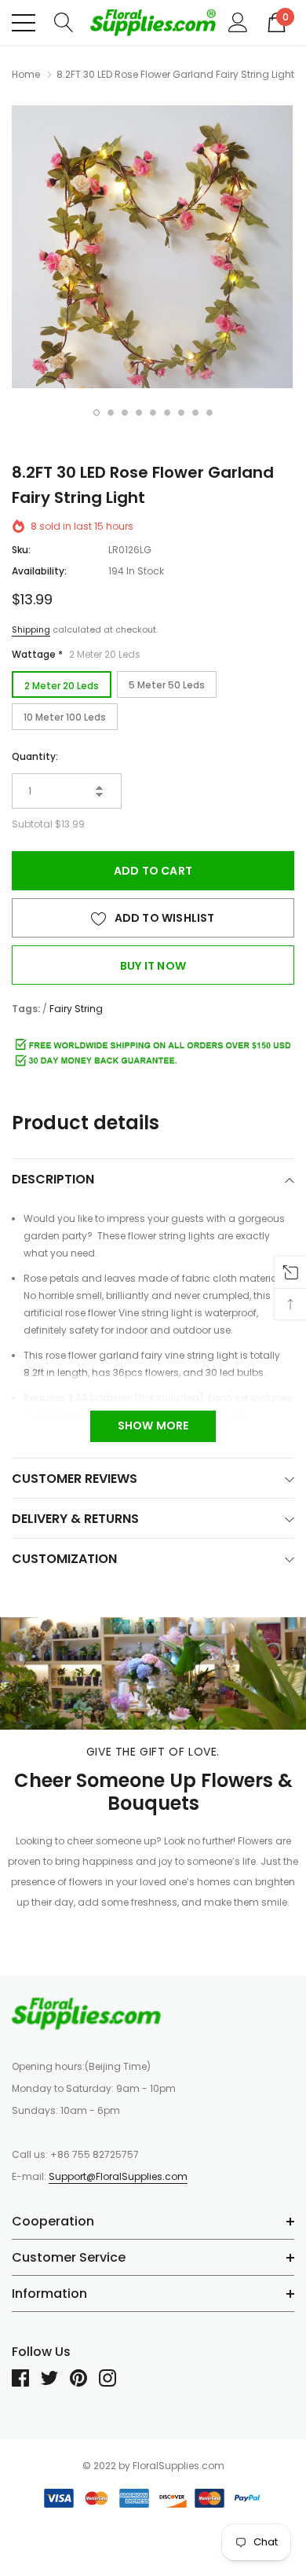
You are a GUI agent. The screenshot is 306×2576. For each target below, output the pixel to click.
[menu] (24, 23)
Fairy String (76, 1009)
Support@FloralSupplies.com (118, 2176)
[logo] (153, 22)
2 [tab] (111, 413)
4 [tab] (139, 413)
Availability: (39, 571)
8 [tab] (195, 413)
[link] (86, 2013)
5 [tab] (153, 413)
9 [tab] (209, 413)
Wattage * (76, 654)
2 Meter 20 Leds (62, 686)
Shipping (31, 629)
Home (26, 74)
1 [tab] (97, 413)
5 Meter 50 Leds (167, 685)
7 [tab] (181, 413)
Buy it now (153, 966)
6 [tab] (167, 413)
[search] (64, 22)
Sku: (21, 550)
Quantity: (35, 756)
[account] (238, 22)
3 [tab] (125, 413)
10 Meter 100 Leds (65, 717)
